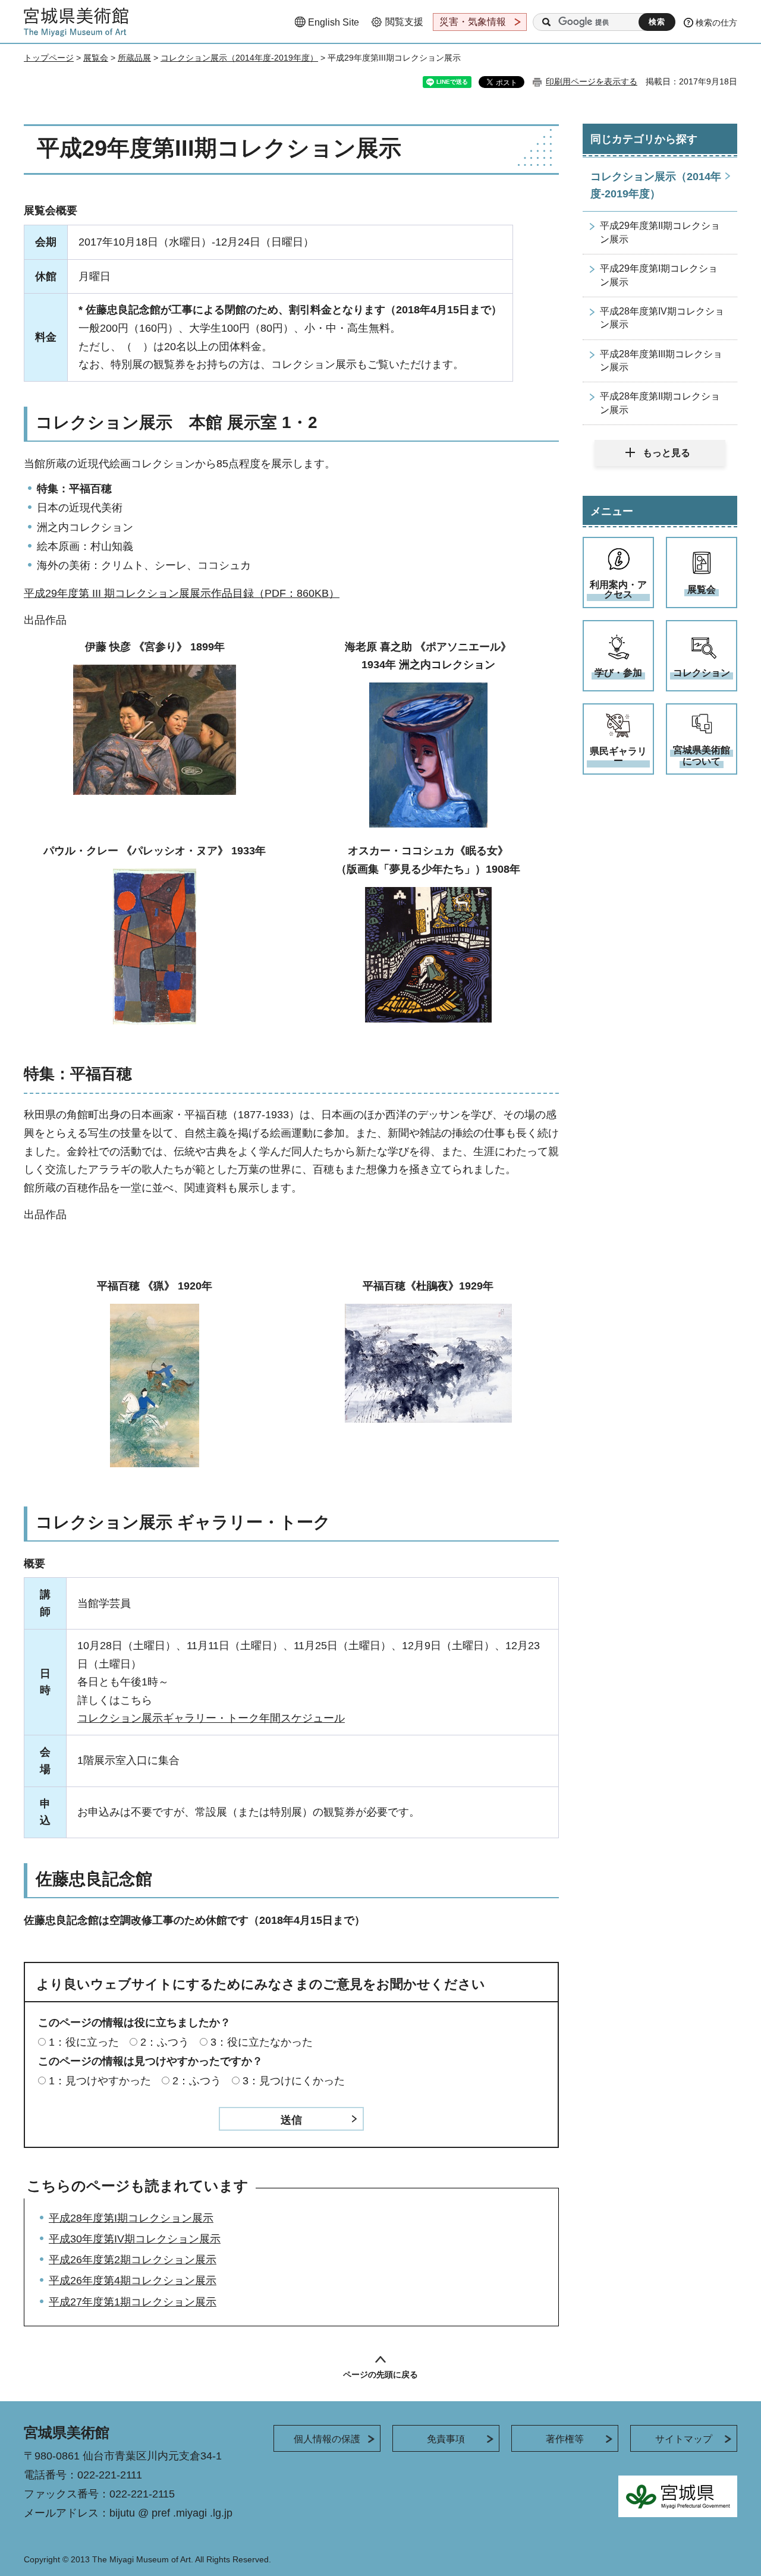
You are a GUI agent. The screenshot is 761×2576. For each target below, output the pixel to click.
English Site (334, 22)
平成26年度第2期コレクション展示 (133, 2260)
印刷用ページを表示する (592, 81)
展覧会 (96, 58)
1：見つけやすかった (100, 2081)
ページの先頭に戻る (380, 2374)
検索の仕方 (716, 23)
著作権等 (565, 2439)
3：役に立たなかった (262, 2042)
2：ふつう (165, 2042)
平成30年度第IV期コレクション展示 (135, 2239)
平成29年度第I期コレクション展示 (659, 275)
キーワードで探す (546, 22)
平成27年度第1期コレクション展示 (133, 2302)
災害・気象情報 (473, 22)
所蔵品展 (134, 58)
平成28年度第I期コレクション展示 (131, 2218)
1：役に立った (84, 2042)
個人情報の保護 (327, 2439)
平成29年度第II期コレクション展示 (660, 232)
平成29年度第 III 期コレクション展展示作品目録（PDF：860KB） (182, 593)
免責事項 (446, 2439)
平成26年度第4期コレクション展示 (133, 2281)
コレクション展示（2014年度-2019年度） (239, 58)
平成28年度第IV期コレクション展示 (662, 318)
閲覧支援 (404, 22)
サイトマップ (684, 2439)
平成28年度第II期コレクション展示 (660, 403)
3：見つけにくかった (294, 2081)
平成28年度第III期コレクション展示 (661, 361)
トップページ (49, 58)
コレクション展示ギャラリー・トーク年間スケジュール (211, 1718)
